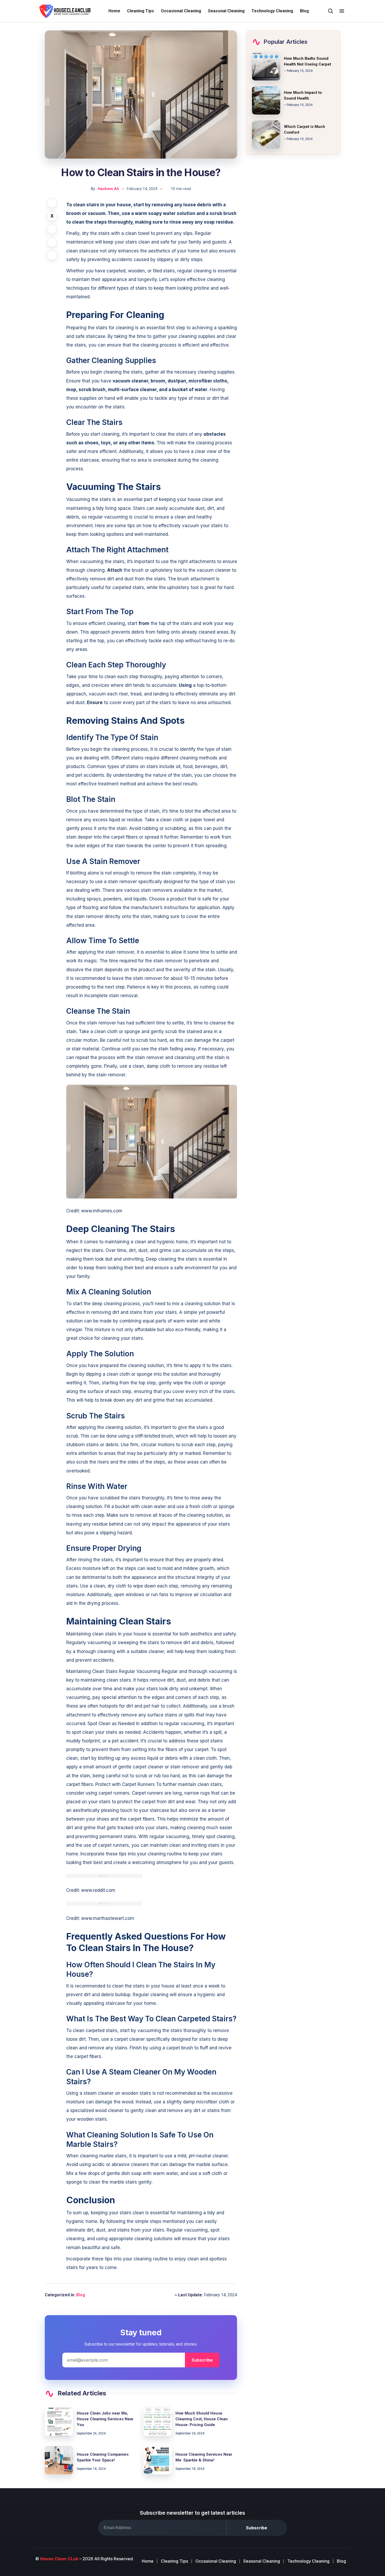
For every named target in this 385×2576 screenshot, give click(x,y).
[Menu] (342, 11)
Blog (304, 11)
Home (114, 11)
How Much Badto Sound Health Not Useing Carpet (307, 61)
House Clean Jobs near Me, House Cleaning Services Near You (105, 2419)
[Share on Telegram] (52, 242)
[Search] (331, 11)
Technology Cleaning (272, 11)
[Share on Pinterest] (52, 229)
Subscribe (202, 2360)
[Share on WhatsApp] (52, 255)
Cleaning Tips (141, 11)
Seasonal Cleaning (226, 11)
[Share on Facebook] (52, 203)
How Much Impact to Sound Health (303, 95)
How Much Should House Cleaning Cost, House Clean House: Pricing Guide (202, 2419)
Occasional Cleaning (181, 11)
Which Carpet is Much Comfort (304, 129)
